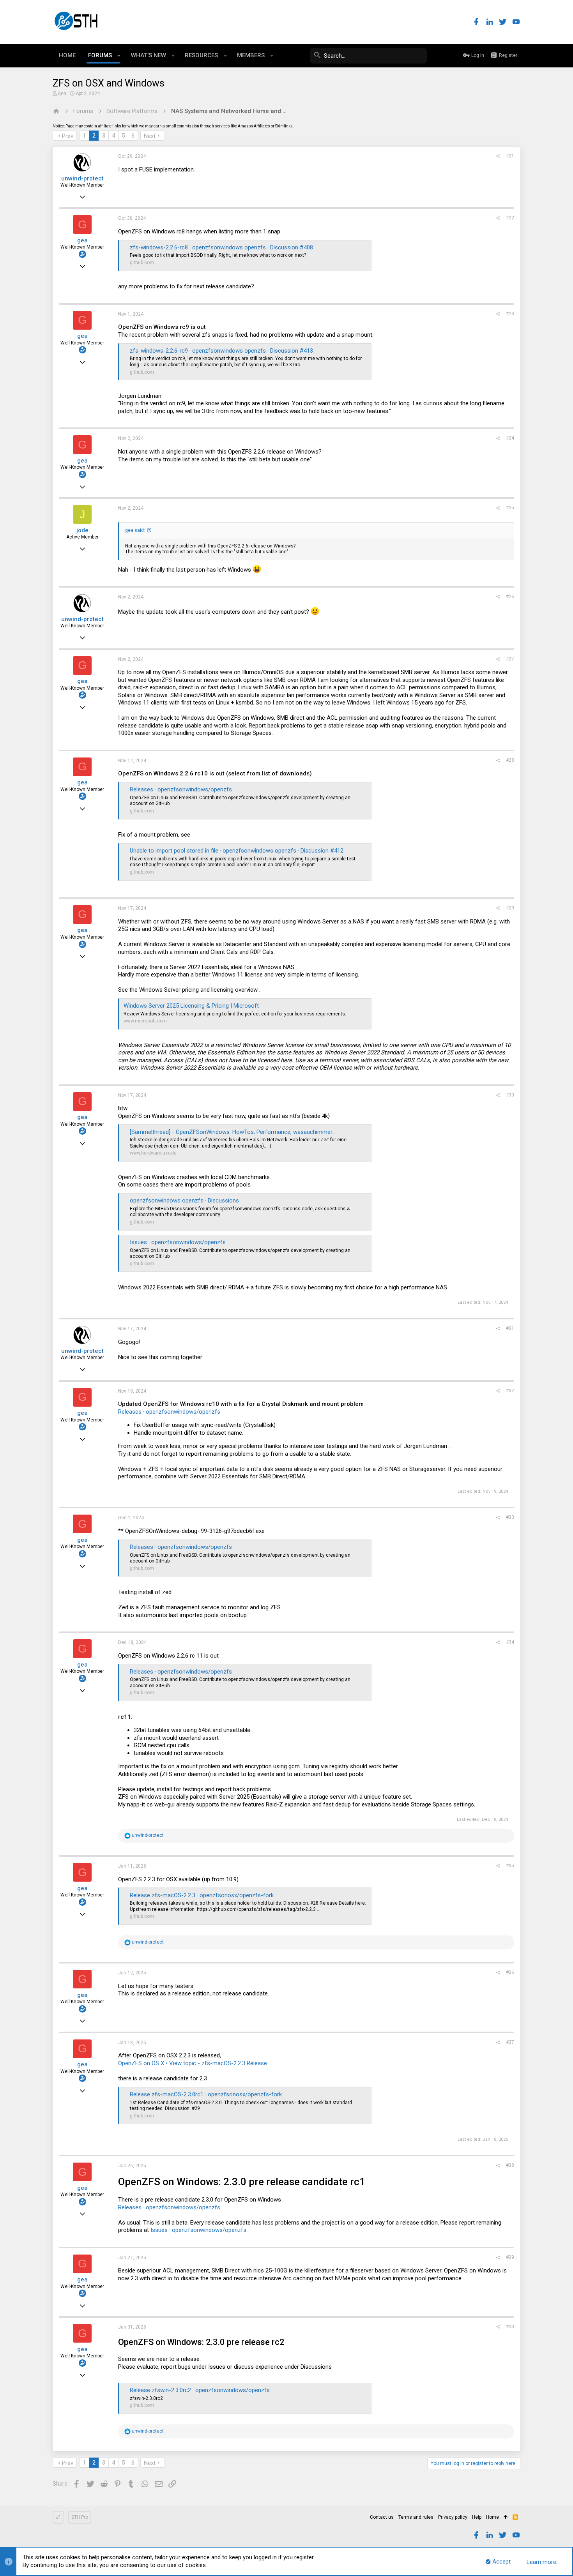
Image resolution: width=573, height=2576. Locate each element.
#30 (510, 1095)
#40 (510, 2327)
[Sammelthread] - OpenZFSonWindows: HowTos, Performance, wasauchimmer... (233, 1132)
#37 (510, 2042)
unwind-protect (82, 178)
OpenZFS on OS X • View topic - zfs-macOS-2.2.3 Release (193, 2063)
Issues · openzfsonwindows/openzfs (178, 1242)
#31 (510, 1328)
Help (477, 2517)
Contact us (382, 2517)
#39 (510, 2257)
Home (493, 2517)
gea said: (135, 530)
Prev (68, 136)
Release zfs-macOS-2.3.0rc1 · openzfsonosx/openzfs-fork (206, 2094)
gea (62, 94)
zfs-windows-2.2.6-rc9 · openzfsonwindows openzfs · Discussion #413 (221, 351)
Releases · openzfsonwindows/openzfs (181, 789)
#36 (510, 1972)
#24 (510, 438)
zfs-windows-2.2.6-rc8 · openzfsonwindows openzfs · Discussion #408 (221, 247)
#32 (510, 1391)
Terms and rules (416, 2517)
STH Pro (80, 2517)
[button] (119, 56)
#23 (510, 314)
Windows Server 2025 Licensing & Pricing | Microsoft (191, 1006)
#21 (510, 156)
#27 (510, 659)
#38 (510, 2165)
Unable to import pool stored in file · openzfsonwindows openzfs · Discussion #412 (237, 851)
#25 (510, 508)
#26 (510, 597)
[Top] (506, 2518)
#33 (510, 1517)
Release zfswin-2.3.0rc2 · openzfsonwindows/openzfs (200, 2390)
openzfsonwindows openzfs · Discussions (184, 1201)
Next (150, 136)
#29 (510, 908)
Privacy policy (453, 2517)
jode (82, 530)
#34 (510, 1642)
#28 (510, 760)
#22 (510, 218)
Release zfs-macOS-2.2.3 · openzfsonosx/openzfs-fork (202, 1895)
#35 (510, 1866)
